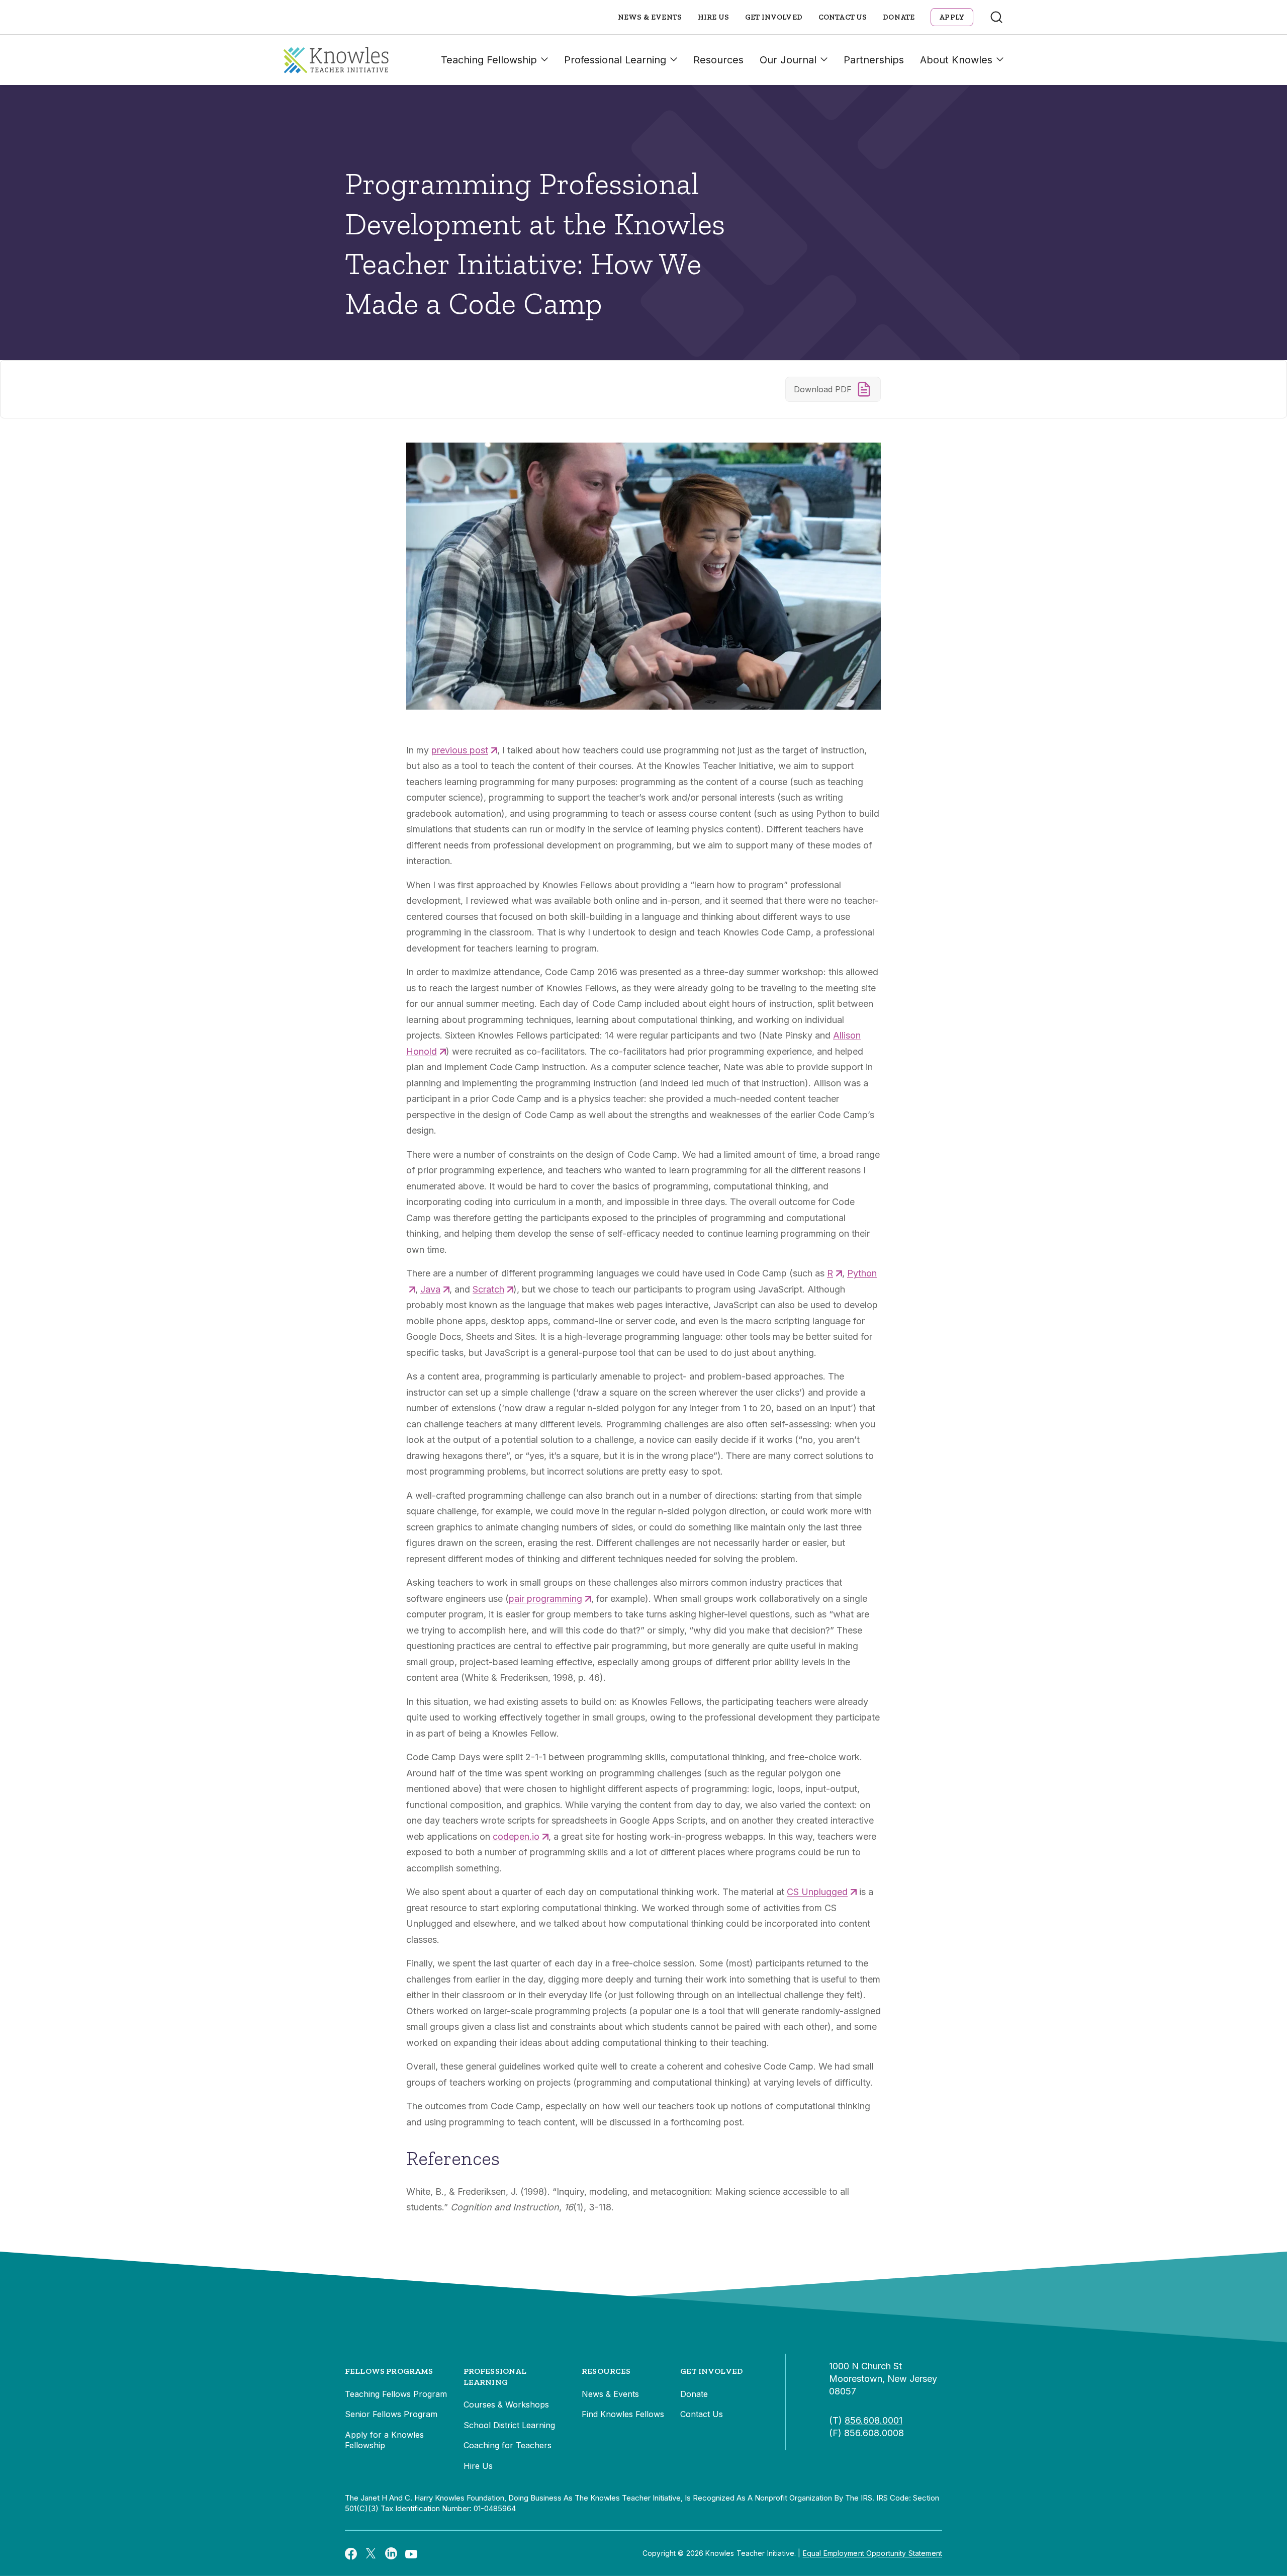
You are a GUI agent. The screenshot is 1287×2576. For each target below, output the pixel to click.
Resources (718, 60)
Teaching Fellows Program (396, 2394)
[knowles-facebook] (351, 2553)
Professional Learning (615, 60)
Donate (899, 17)
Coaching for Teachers (508, 2445)
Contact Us (843, 17)
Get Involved (774, 17)
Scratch (488, 1289)
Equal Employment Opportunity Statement (872, 2553)
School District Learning (509, 2425)
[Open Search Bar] (996, 17)
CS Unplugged (817, 1892)
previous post (460, 750)
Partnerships (874, 60)
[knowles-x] (371, 2553)
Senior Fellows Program (391, 2414)
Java (430, 1289)
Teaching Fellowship (489, 60)
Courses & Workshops (506, 2405)
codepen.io (516, 1836)
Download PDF (823, 389)
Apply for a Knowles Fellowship (384, 2440)
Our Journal (788, 60)
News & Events (650, 17)
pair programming (545, 1599)
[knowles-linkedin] (391, 2553)
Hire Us (713, 17)
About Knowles (956, 60)
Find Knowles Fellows (623, 2414)
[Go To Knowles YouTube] (411, 2553)
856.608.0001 (874, 2420)
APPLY (952, 17)
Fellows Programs (389, 2371)
